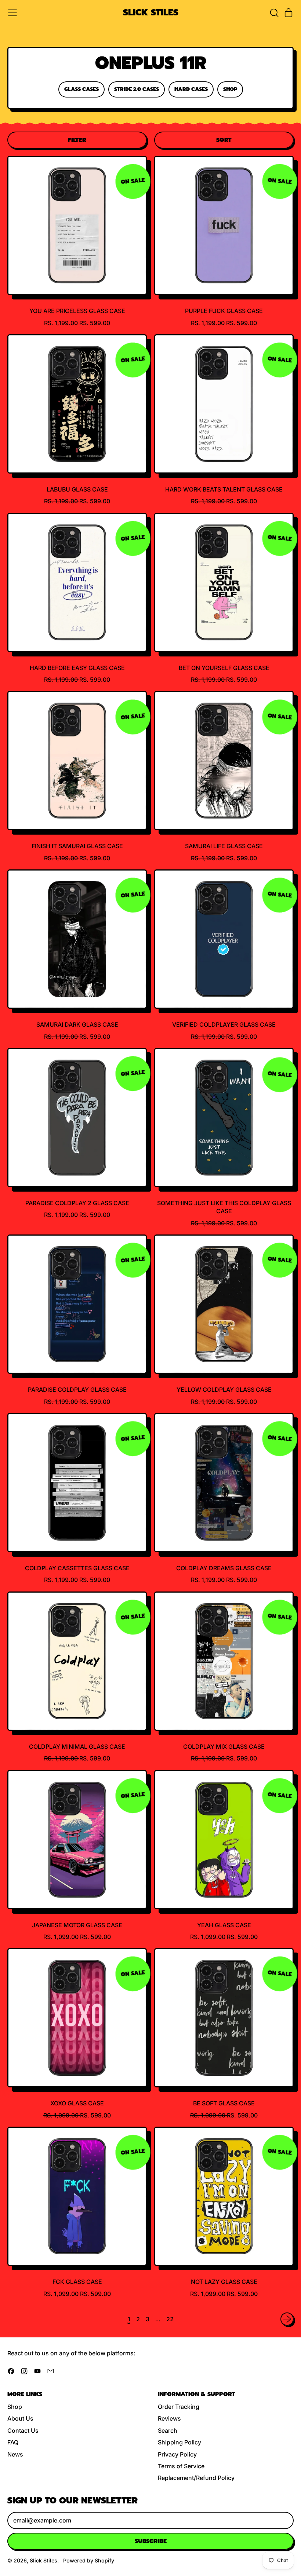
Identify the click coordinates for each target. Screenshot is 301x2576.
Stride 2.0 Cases (137, 89)
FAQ (13, 2442)
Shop (230, 89)
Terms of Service (181, 2466)
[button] (274, 13)
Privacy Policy (177, 2454)
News (15, 2454)
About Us (20, 2418)
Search (168, 2430)
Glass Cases (81, 89)
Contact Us (23, 2430)
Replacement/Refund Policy (196, 2478)
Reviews (169, 2418)
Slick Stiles (151, 13)
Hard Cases (191, 89)
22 (170, 2319)
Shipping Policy (179, 2442)
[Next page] (287, 2319)
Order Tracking (179, 2407)
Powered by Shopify (89, 2560)
